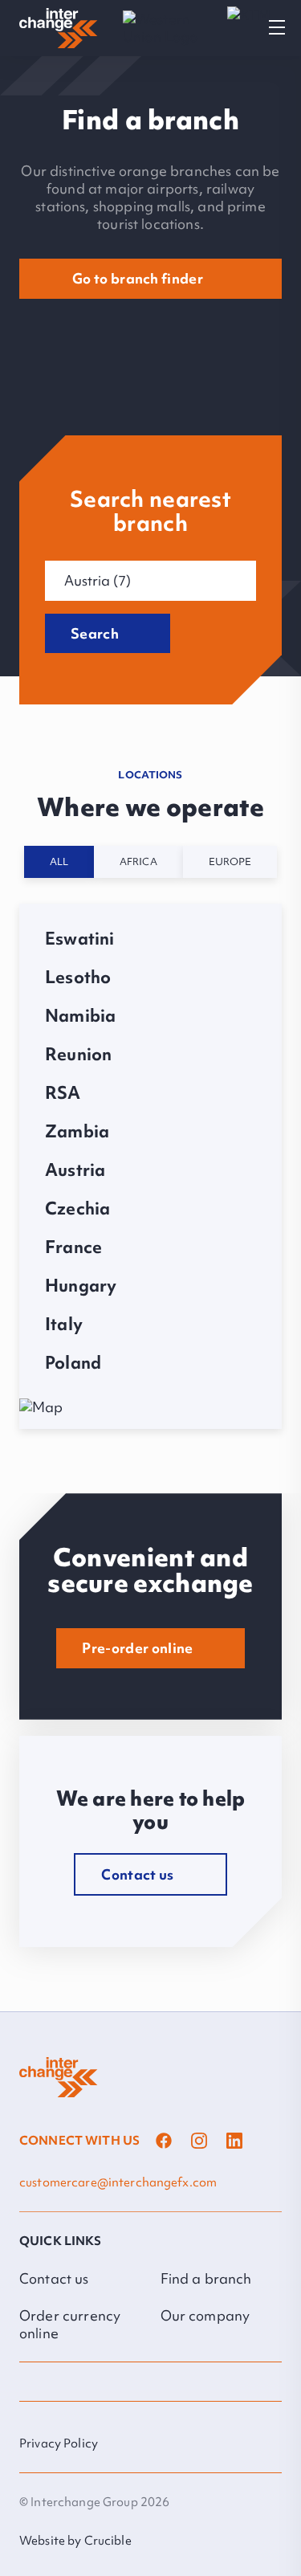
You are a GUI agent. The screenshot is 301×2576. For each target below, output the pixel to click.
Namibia (80, 1016)
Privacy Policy (59, 2443)
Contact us (54, 2278)
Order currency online (70, 2324)
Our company (205, 2315)
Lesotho (78, 978)
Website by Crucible (75, 2541)
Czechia (77, 1209)
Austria (75, 1170)
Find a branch (206, 2278)
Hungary (81, 1286)
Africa (138, 861)
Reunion (78, 1055)
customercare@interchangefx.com (118, 2182)
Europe (230, 861)
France (73, 1247)
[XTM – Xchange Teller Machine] (249, 29)
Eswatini (80, 939)
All (59, 861)
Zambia (77, 1132)
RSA (63, 1093)
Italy (64, 1325)
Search (95, 633)
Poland (73, 1363)
